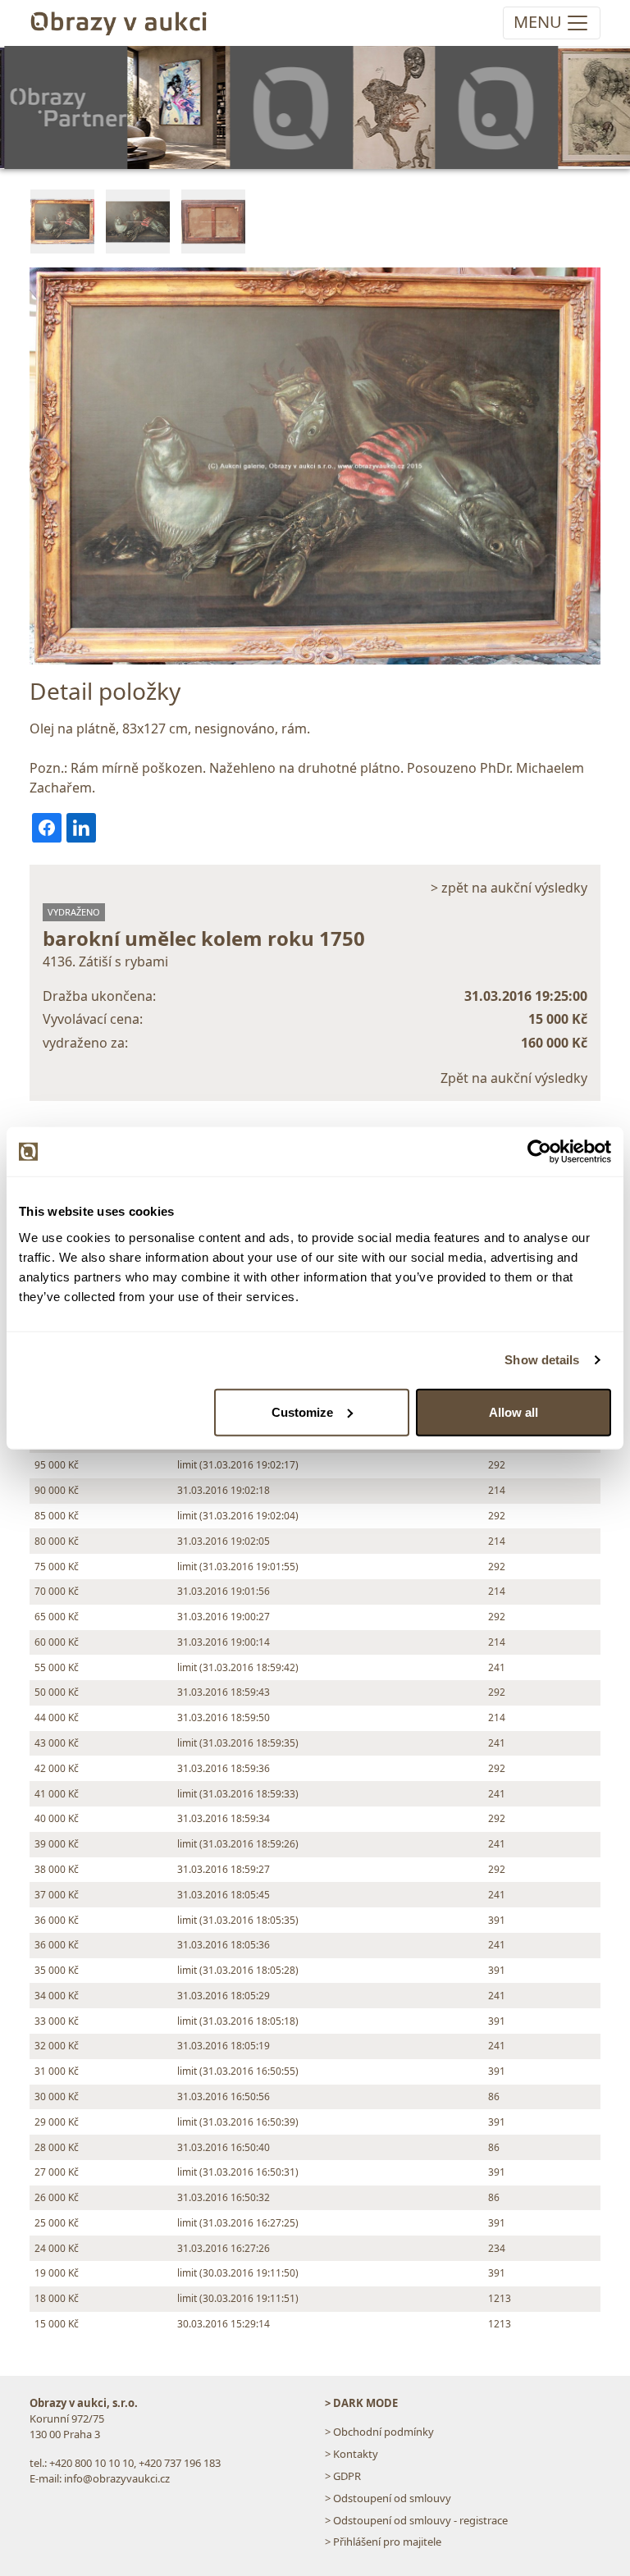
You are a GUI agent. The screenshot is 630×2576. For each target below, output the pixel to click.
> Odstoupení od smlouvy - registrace (416, 2520)
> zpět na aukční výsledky (509, 888)
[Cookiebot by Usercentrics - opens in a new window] (539, 1152)
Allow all (514, 1411)
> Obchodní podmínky (379, 2432)
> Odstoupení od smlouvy (388, 2498)
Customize (302, 1411)
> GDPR (343, 2476)
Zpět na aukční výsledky (514, 1078)
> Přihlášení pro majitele (383, 2542)
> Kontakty (352, 2454)
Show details (542, 1360)
